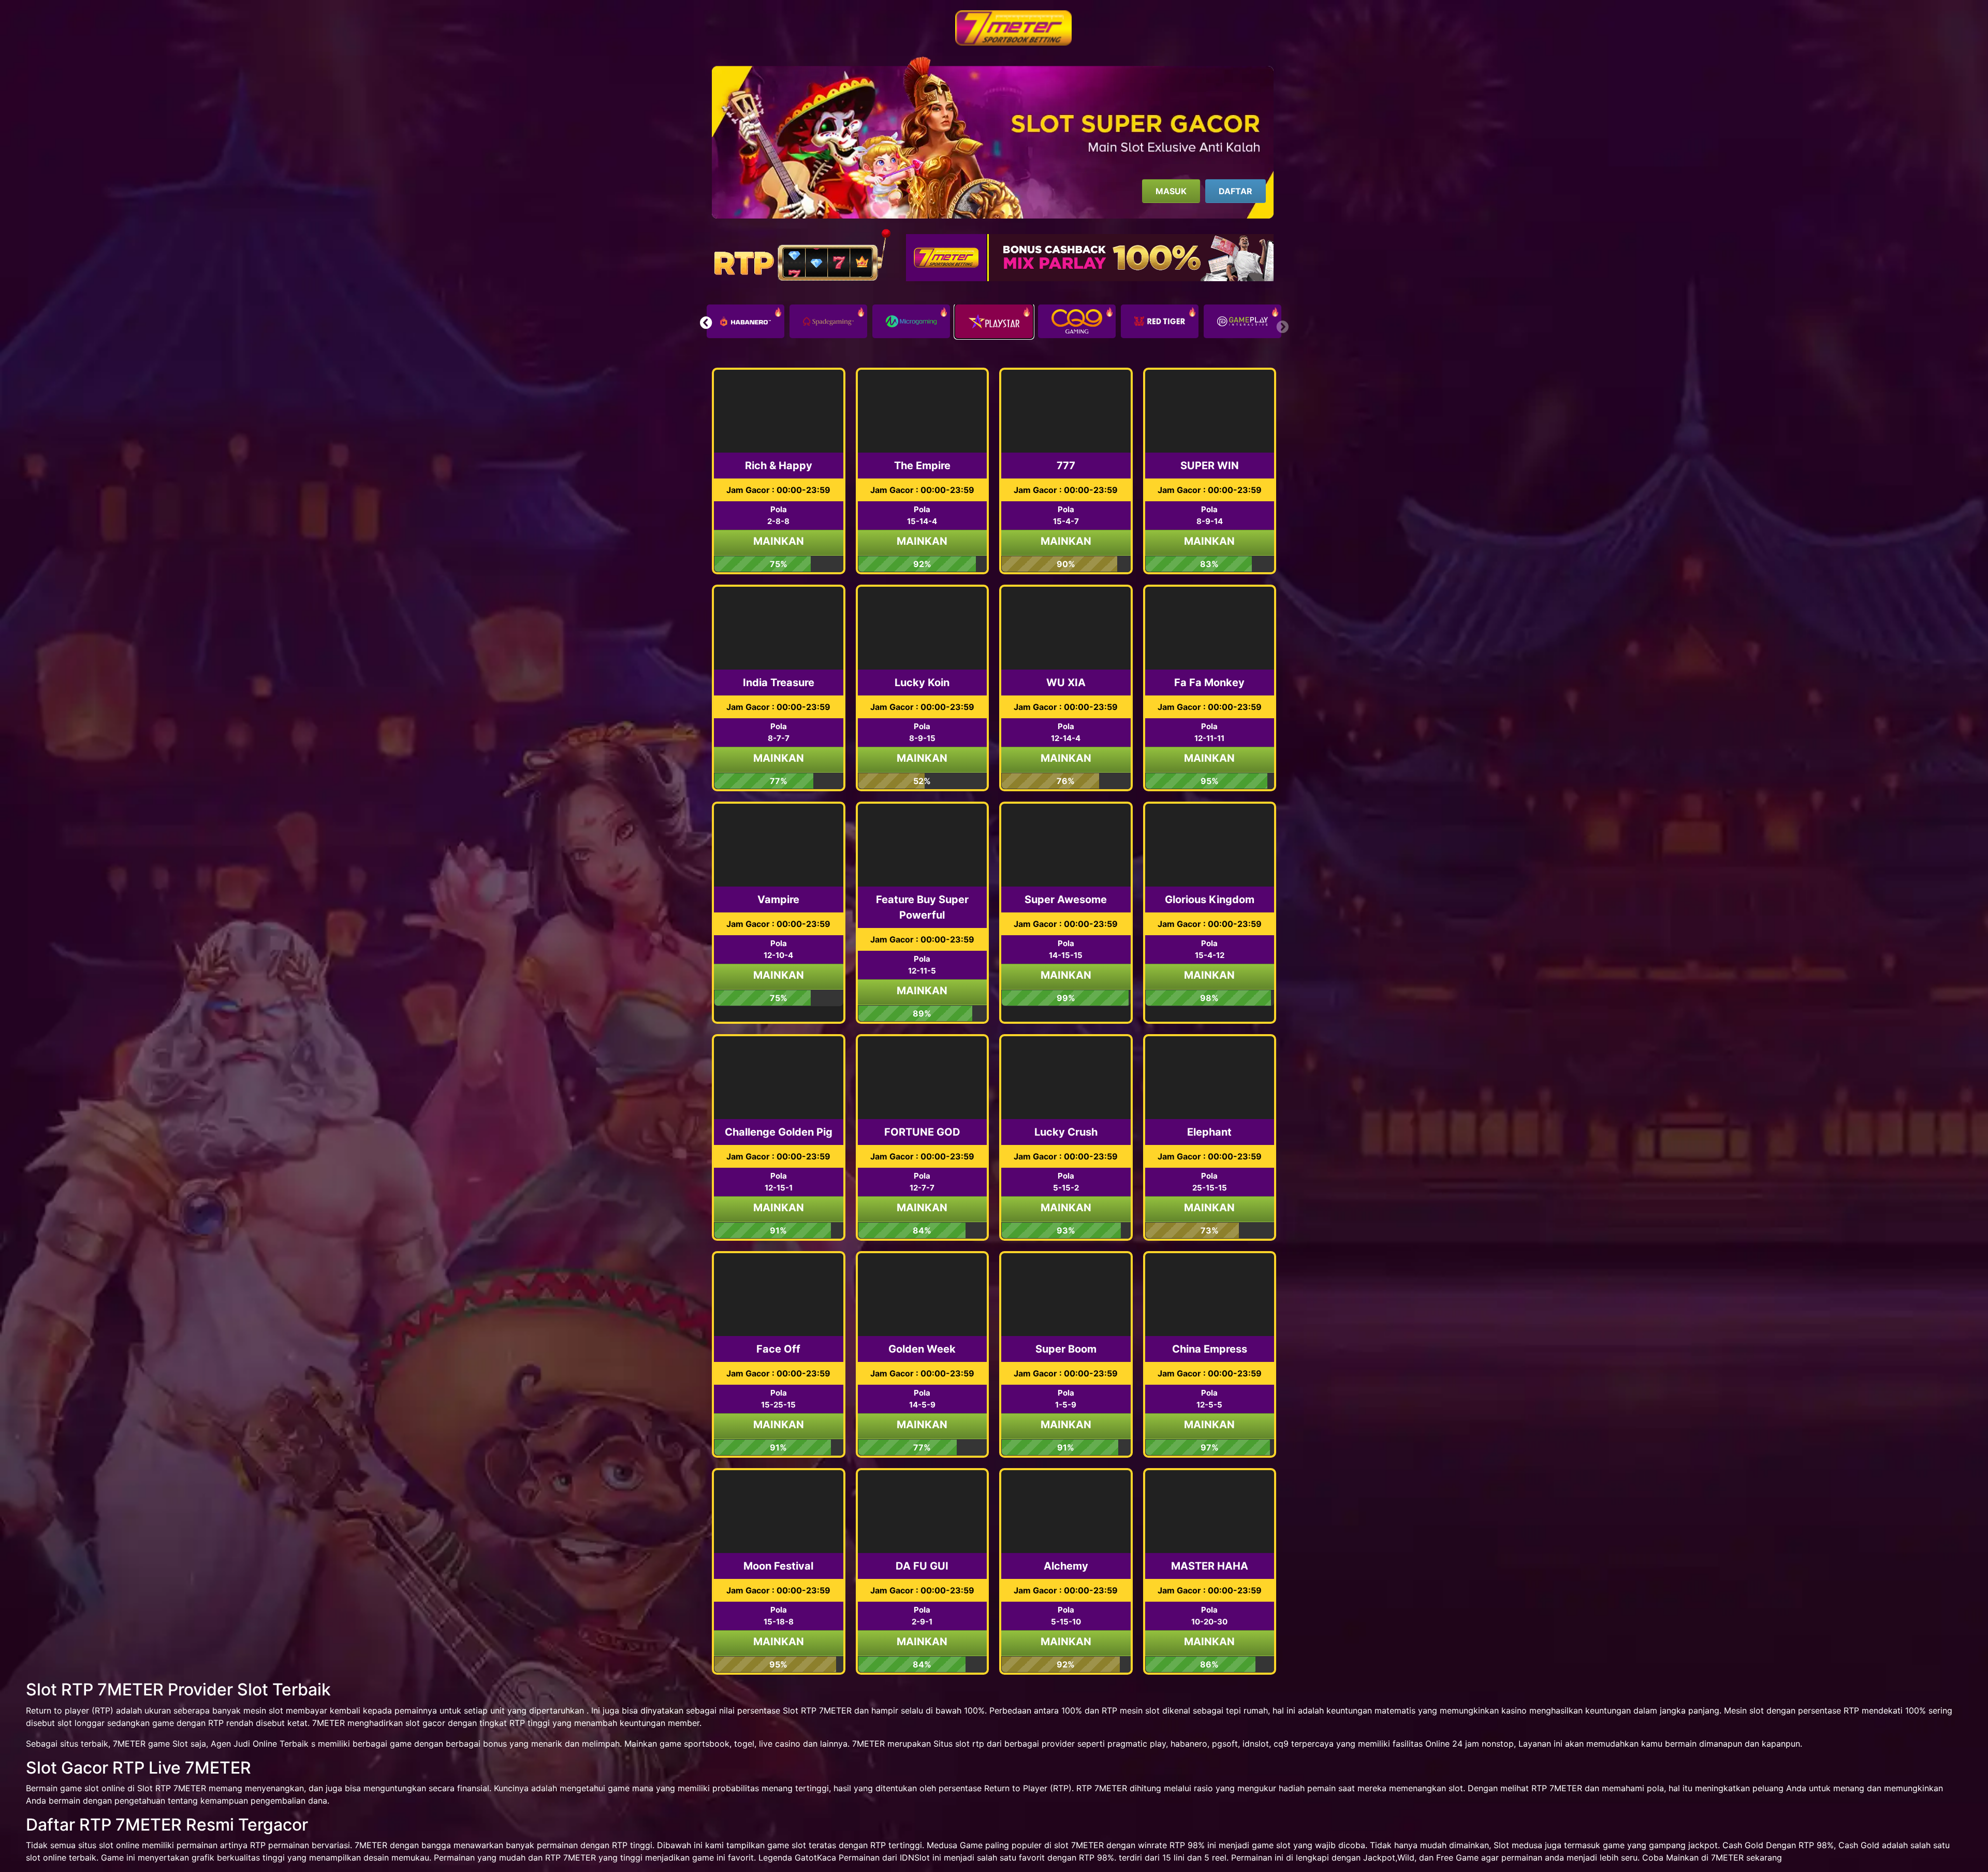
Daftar (1236, 191)
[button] (706, 323)
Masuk (1171, 191)
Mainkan (779, 541)
